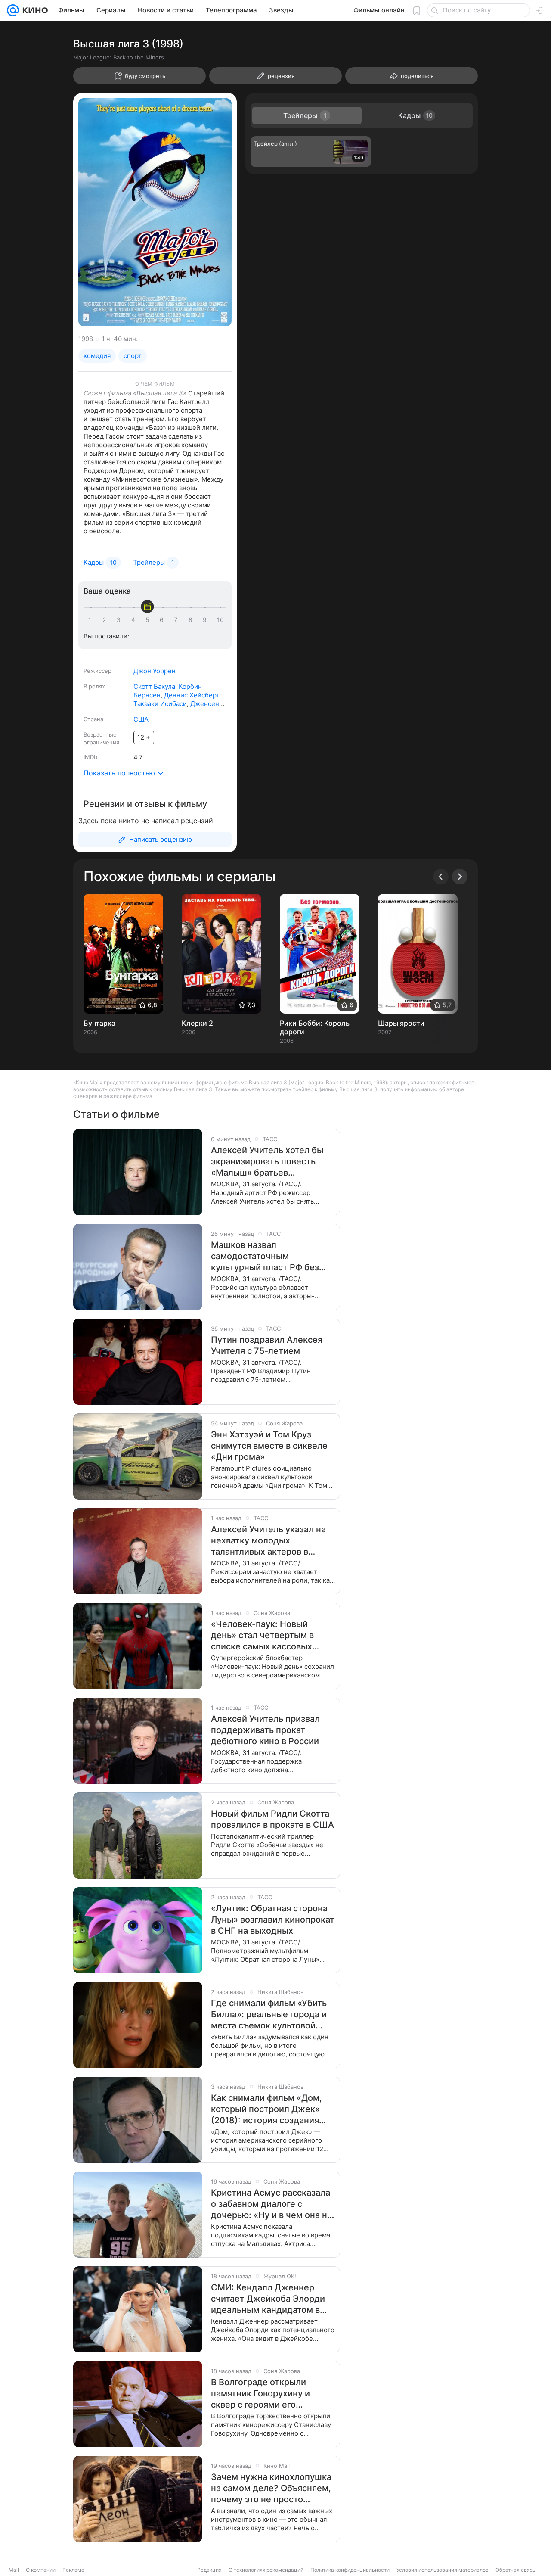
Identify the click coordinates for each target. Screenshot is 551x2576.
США (141, 719)
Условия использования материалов (443, 2570)
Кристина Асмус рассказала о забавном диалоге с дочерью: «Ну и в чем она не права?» (272, 2204)
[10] (220, 620)
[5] (149, 620)
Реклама (73, 2570)
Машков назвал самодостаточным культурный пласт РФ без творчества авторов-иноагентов (265, 1256)
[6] (163, 620)
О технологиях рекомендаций (266, 2570)
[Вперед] (460, 877)
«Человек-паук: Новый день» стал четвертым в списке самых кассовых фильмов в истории (262, 1635)
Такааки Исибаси (160, 704)
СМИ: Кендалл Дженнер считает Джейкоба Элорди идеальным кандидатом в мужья (268, 2299)
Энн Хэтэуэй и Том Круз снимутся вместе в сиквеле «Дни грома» (269, 1446)
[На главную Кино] (33, 10)
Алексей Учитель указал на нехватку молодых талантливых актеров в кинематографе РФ (268, 1541)
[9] (206, 620)
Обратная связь (515, 2570)
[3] (120, 620)
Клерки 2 (197, 1023)
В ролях (94, 686)
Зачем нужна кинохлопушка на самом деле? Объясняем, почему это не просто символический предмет (271, 2488)
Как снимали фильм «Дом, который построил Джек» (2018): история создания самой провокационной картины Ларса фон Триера (268, 2109)
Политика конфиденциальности (350, 2570)
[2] (106, 620)
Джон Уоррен (155, 671)
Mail (14, 2570)
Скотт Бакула (154, 686)
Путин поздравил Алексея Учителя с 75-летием (267, 1345)
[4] (135, 620)
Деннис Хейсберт (192, 695)
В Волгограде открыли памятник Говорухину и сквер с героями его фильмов (260, 2394)
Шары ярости (401, 1023)
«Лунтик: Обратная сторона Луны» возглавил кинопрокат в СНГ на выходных (273, 1920)
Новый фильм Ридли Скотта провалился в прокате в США (272, 1819)
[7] (177, 620)
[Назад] (441, 877)
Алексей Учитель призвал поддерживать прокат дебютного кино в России (265, 1730)
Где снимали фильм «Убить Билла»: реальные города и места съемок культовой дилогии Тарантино (269, 2014)
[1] (92, 620)
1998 (86, 339)
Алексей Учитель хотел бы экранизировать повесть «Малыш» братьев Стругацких (267, 1162)
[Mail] (13, 10)
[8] (192, 620)
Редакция (209, 2570)
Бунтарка (99, 1023)
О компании (41, 2570)
